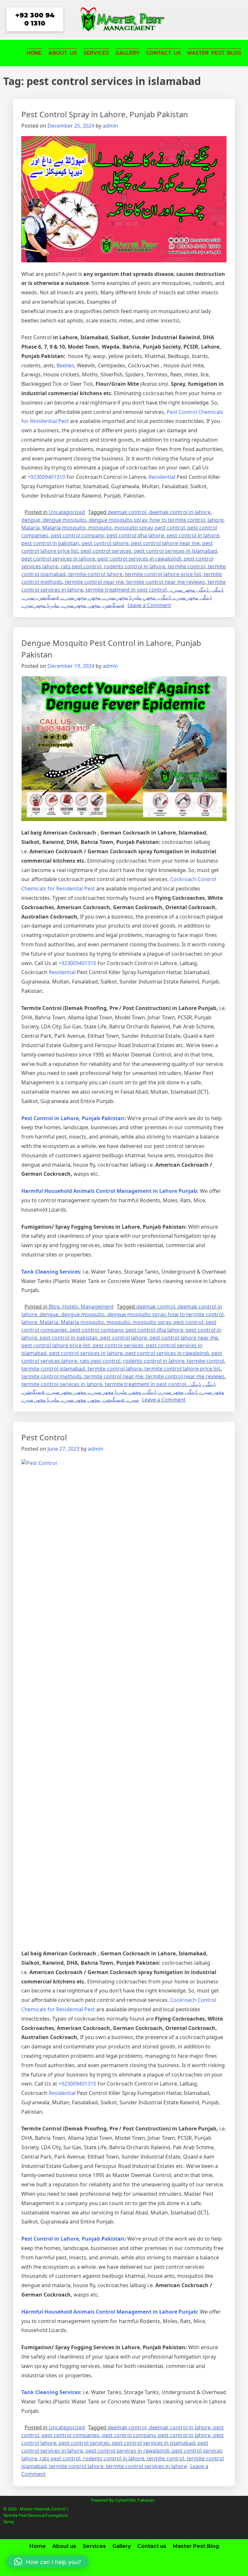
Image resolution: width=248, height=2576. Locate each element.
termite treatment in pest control (126, 590)
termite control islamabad (53, 1369)
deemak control (127, 512)
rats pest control (81, 566)
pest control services (106, 551)
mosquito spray (133, 528)
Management (97, 1307)
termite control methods (52, 1376)
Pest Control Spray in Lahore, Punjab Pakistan (105, 114)
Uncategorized (67, 512)
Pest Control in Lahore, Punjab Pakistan (73, 1118)
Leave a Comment (149, 605)
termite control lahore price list (163, 574)
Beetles (65, 365)
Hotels (70, 1307)
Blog (54, 1307)
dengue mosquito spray (118, 520)
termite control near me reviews (166, 582)
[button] (48, 2562)
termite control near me (94, 582)
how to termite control (177, 520)
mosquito (100, 528)
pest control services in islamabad (176, 551)
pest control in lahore (193, 535)
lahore (216, 520)
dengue (31, 520)
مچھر (94, 605)
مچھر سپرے (74, 605)
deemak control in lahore (180, 512)
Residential (162, 477)
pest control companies (71, 2435)
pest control (170, 528)
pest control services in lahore (58, 559)
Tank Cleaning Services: (52, 1272)
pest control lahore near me (165, 543)
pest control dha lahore (135, 535)
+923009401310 (46, 477)
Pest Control (44, 1437)
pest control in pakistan (50, 543)
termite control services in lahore (62, 1384)
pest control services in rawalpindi (139, 559)
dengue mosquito (64, 520)
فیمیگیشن (114, 605)
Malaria (31, 528)
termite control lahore (95, 574)
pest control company (77, 535)
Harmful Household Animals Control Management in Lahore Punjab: (110, 1191)
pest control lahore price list (56, 1345)
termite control (186, 566)
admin (110, 126)
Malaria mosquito (64, 528)
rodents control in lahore (135, 566)
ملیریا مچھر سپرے (40, 605)
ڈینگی (217, 590)
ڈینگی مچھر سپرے (190, 590)
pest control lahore (105, 543)
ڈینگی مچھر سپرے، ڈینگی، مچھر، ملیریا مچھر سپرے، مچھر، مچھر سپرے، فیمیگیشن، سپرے (117, 597)
